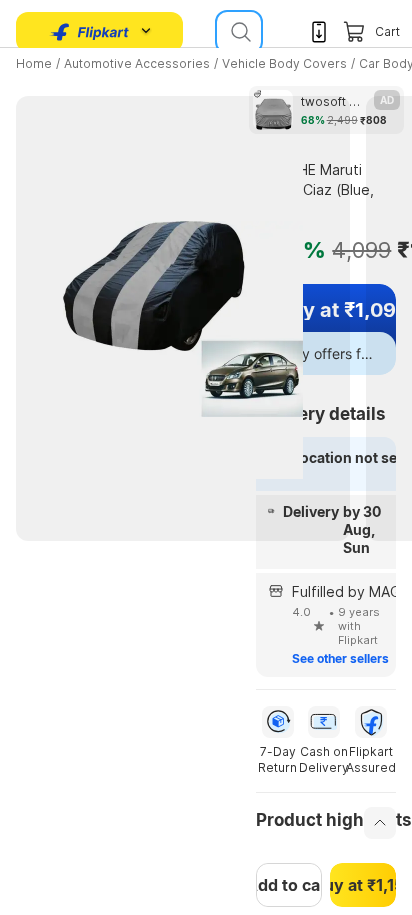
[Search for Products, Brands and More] (239, 32)
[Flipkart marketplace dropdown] (90, 32)
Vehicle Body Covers (284, 63)
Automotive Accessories (137, 63)
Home (34, 63)
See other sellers (340, 658)
